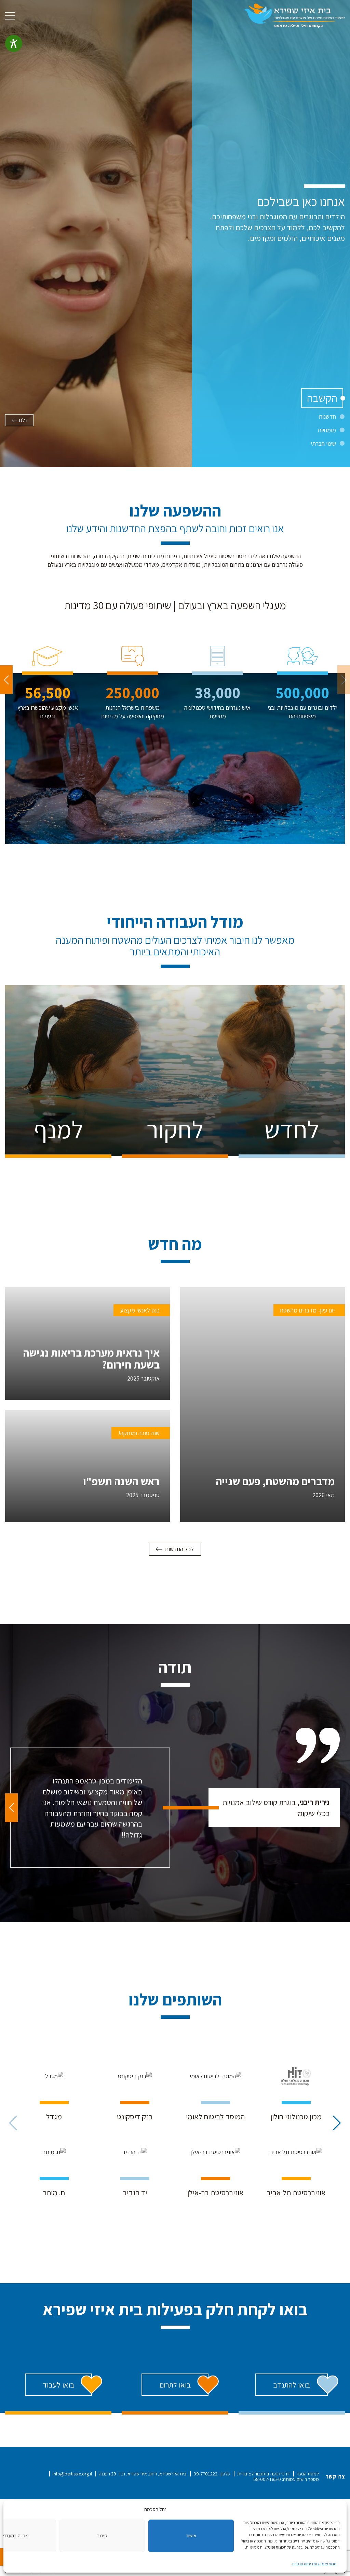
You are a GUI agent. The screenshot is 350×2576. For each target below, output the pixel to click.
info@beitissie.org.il (72, 2474)
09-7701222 (205, 2474)
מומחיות (327, 430)
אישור (191, 2535)
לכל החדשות (179, 1549)
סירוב (102, 2535)
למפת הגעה (308, 2474)
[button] (6, 680)
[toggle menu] (10, 16)
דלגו (24, 420)
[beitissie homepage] (294, 15)
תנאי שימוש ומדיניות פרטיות (314, 2564)
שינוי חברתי (323, 443)
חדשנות (327, 416)
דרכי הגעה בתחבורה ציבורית (264, 2474)
